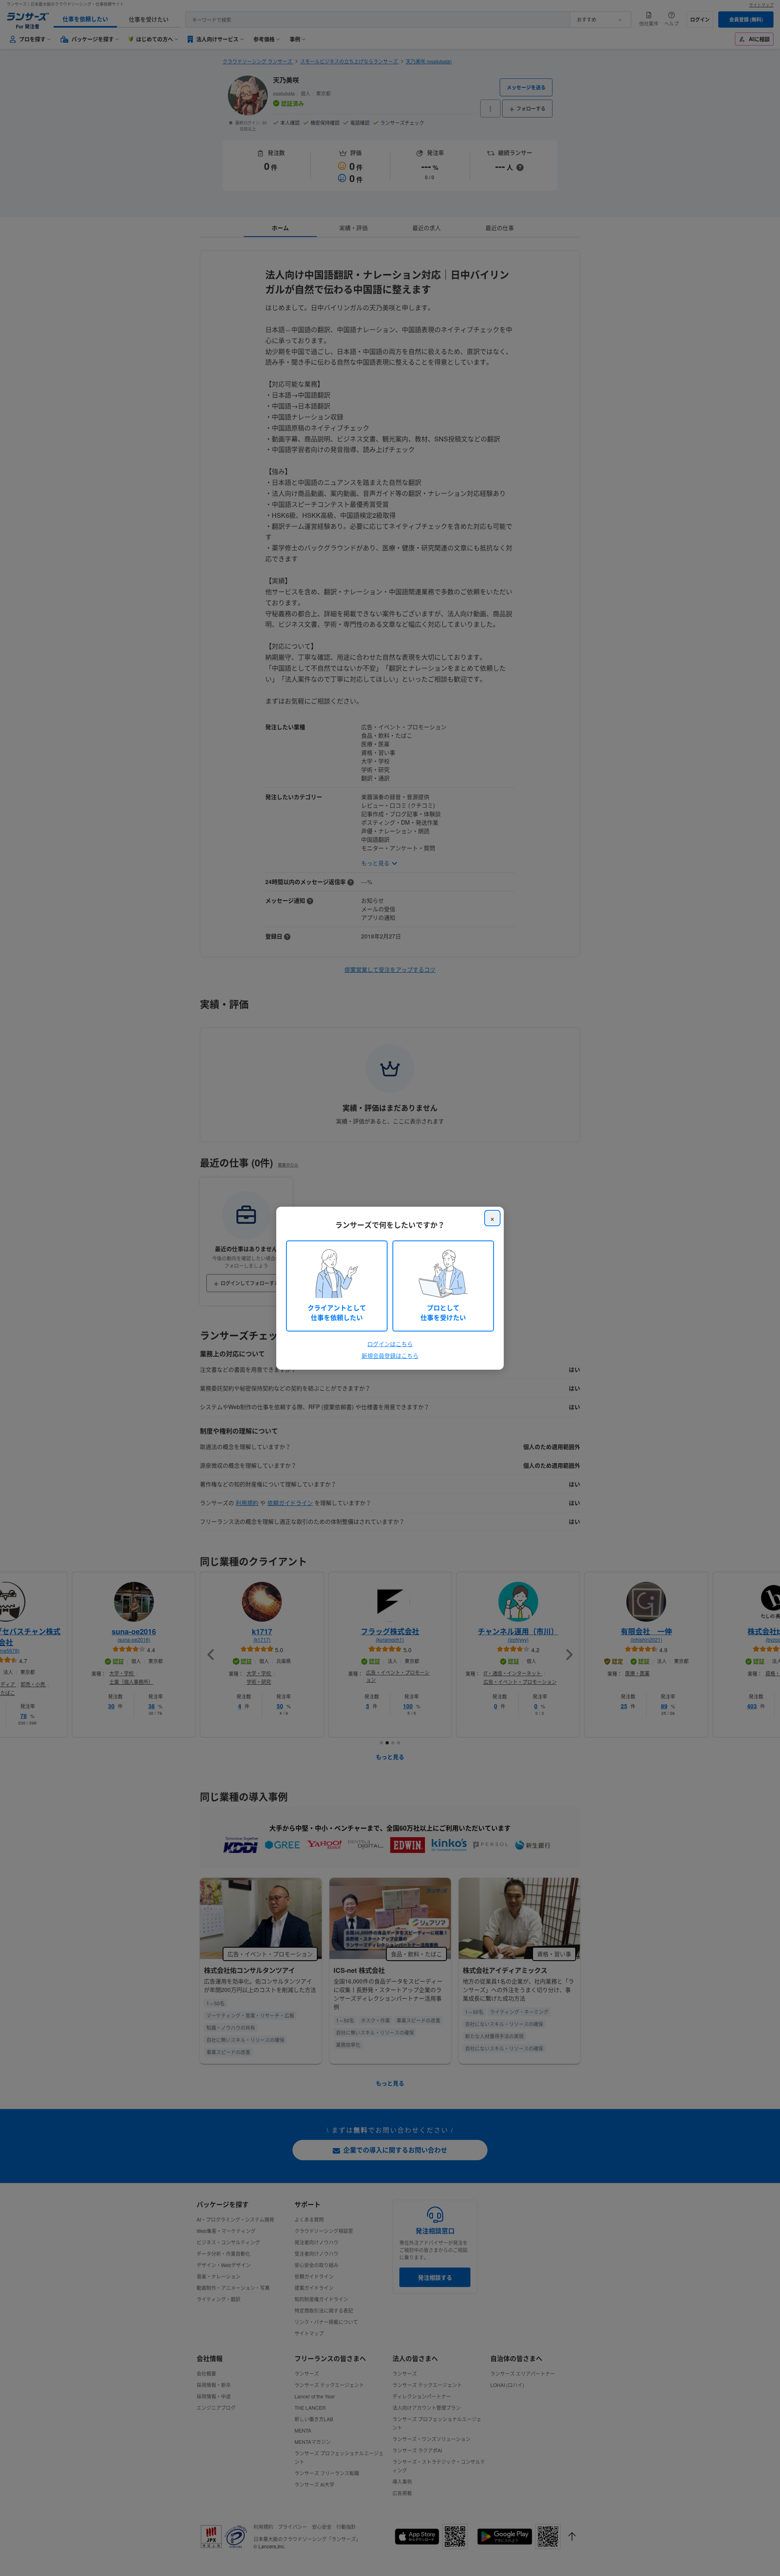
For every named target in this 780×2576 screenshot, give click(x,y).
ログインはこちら (390, 1344)
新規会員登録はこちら (390, 1355)
